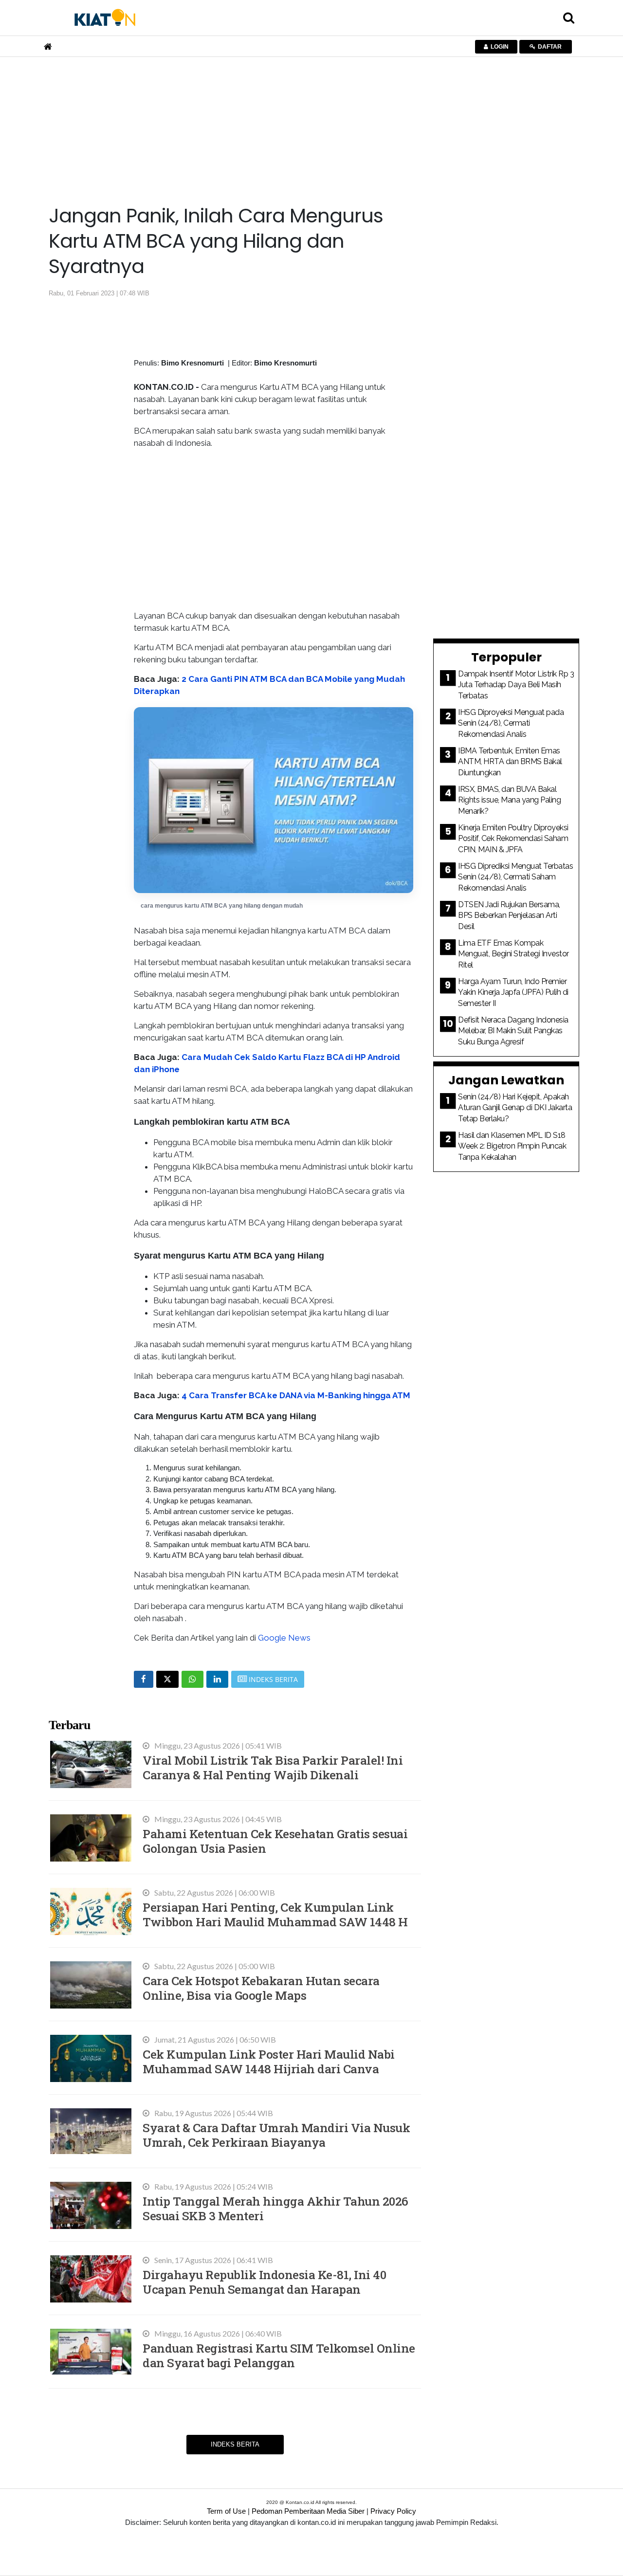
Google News (284, 1638)
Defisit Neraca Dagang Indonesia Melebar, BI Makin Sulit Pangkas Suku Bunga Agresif (513, 1031)
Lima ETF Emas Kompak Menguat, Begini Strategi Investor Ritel (513, 954)
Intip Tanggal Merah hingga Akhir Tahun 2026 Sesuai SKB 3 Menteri (275, 2208)
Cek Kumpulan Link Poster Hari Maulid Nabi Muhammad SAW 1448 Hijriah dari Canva (269, 2061)
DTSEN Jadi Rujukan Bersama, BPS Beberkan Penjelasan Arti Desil (509, 915)
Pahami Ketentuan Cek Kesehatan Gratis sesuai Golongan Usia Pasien (275, 1841)
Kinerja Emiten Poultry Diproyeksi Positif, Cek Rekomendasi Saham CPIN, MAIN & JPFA (513, 839)
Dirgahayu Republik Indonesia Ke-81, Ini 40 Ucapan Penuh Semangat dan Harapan (264, 2282)
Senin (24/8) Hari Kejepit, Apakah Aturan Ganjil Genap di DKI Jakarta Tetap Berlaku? (515, 1108)
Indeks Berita (235, 2444)
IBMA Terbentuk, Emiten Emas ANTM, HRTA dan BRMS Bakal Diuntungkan (510, 762)
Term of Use (226, 2511)
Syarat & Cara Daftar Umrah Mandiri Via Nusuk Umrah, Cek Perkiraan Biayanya (276, 2135)
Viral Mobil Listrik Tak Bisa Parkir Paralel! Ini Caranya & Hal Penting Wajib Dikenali (273, 1767)
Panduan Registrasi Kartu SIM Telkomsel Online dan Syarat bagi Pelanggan (279, 2355)
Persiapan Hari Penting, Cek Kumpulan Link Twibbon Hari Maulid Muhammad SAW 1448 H (275, 1914)
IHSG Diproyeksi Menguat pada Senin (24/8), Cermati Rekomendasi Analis (511, 723)
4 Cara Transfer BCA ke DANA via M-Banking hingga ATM (296, 1395)
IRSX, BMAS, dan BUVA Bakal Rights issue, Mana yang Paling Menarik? (509, 800)
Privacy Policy (393, 2511)
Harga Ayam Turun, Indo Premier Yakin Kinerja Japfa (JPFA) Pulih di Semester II (513, 992)
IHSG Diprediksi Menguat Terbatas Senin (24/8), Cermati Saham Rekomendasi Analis (515, 877)
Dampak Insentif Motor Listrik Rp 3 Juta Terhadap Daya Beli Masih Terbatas (516, 685)
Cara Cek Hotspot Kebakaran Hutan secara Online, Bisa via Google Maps (261, 1988)
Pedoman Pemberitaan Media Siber (308, 2511)
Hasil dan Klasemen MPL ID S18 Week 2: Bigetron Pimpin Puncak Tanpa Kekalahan (512, 1146)
